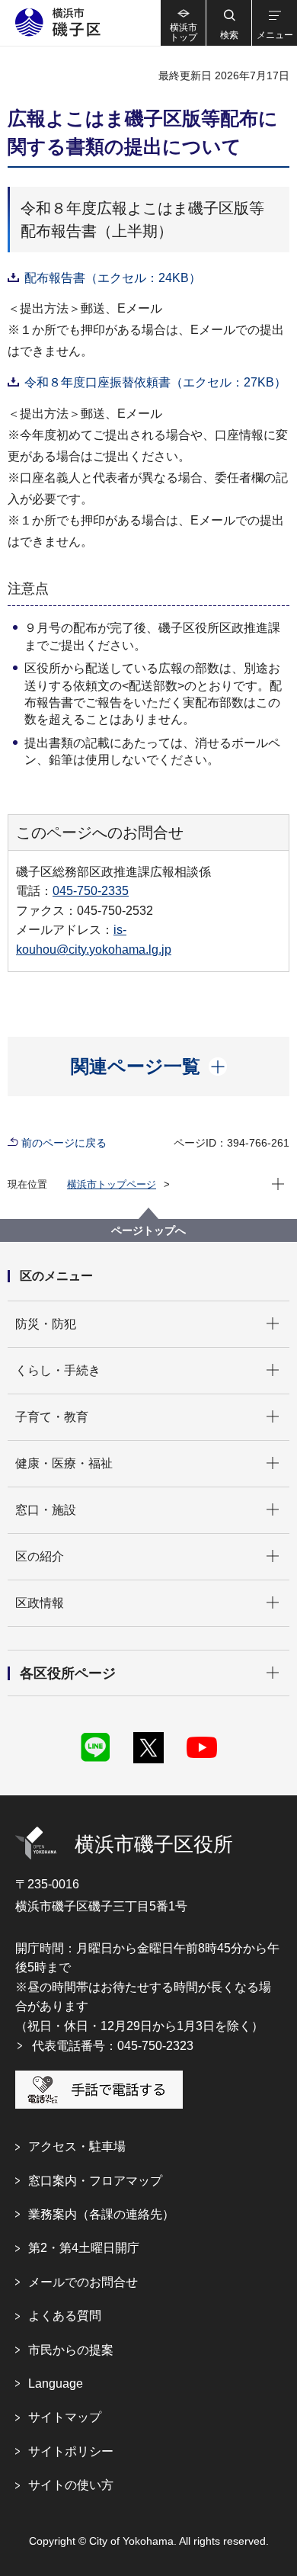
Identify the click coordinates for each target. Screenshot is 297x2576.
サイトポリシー (71, 2451)
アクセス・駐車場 (77, 2146)
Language (56, 2384)
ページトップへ (148, 1230)
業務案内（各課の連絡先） (101, 2214)
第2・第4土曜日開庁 (84, 2248)
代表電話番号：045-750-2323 (113, 2046)
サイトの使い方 (71, 2485)
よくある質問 (65, 2316)
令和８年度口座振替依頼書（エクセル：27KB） (155, 382)
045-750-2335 (91, 891)
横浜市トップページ (112, 1184)
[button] (228, 23)
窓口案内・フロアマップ (95, 2181)
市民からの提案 (71, 2350)
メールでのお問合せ (83, 2282)
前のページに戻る (64, 1143)
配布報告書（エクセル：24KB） (113, 278)
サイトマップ (65, 2417)
